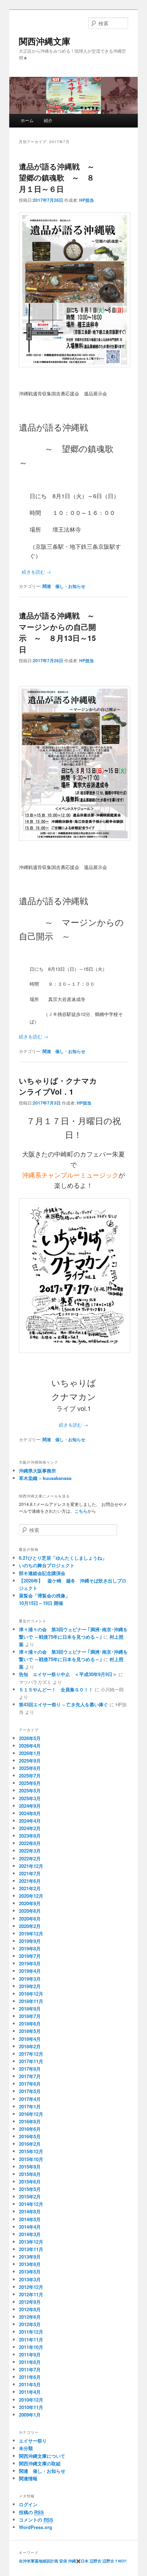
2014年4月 (30, 2227)
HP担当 (87, 200)
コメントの (36, 2520)
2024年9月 (30, 1806)
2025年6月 (30, 1783)
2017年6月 (30, 2084)
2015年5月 (30, 2189)
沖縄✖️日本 (78, 2561)
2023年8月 (30, 1836)
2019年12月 (31, 1934)
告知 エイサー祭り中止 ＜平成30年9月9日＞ (68, 1674)
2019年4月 (30, 1971)
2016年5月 (30, 2136)
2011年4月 (30, 2392)
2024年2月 (30, 1828)
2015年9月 (30, 2167)
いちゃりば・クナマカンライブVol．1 (58, 1086)
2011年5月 (30, 2384)
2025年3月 (30, 1798)
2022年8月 (30, 1843)
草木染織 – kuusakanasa (45, 1478)
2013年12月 (31, 2242)
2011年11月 (31, 2340)
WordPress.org (36, 2527)
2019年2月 (30, 1986)
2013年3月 (30, 2279)
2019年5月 (30, 1963)
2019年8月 (30, 1948)
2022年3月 (30, 1851)
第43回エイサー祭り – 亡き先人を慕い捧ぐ (64, 1704)
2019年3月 (30, 1979)
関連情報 (28, 2478)
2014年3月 (30, 2234)
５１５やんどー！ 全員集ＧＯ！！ (56, 1689)
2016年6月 (30, 2129)
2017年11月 (31, 2061)
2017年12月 (31, 2054)
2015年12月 (31, 2151)
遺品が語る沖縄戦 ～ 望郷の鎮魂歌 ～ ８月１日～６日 (60, 177)
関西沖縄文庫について (42, 2456)
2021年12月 (31, 1866)
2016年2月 (30, 2144)
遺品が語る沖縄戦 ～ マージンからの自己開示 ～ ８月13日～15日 (60, 632)
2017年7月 (30, 2076)
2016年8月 (30, 2121)
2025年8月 (30, 1768)
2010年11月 (31, 2407)
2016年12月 (31, 2114)
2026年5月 (30, 1738)
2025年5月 (30, 1790)
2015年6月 (30, 2182)
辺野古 (95, 2561)
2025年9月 (30, 1761)
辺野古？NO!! (115, 2561)
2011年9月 (30, 2354)
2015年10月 (31, 2159)
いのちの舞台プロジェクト (47, 1565)
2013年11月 (31, 2249)
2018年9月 (30, 2009)
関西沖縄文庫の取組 (40, 2463)
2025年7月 (30, 1776)
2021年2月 (30, 1888)
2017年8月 (30, 2069)
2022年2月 (30, 1858)
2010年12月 (31, 2400)
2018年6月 (30, 2024)
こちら (81, 1511)
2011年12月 (31, 2332)
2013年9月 (30, 2257)
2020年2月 (30, 1926)
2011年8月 (30, 2362)
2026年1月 (30, 1753)
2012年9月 (30, 2302)
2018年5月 (30, 2031)
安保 (63, 2561)
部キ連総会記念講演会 (42, 1573)
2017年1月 (30, 2106)
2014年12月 (31, 2204)
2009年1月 (30, 2415)
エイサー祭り (33, 2441)
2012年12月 (31, 2287)
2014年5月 (30, 2219)
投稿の (31, 2512)
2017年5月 (30, 2091)
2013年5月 (30, 2272)
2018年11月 (31, 2001)
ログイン (28, 2504)
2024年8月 (30, 1813)
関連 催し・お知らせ (64, 586)
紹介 (48, 120)
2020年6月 (30, 1919)
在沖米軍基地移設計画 (39, 2561)
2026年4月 (30, 1746)
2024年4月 (30, 1821)
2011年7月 (30, 2369)
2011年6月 (30, 2377)
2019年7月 (30, 1956)
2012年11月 (31, 2294)
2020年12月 (31, 1896)
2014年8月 (30, 2211)
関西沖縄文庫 (45, 41)
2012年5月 (30, 2324)
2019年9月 (30, 1941)
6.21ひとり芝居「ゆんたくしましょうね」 (63, 1558)
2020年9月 (30, 1903)
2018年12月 (31, 1994)
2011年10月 (31, 2347)
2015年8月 (30, 2174)
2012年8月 (30, 2309)
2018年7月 (30, 2016)
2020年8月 (30, 1911)
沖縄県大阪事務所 (37, 1471)
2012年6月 (30, 2317)
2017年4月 (30, 2099)
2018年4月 (30, 2039)
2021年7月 (30, 1873)
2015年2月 (30, 2196)
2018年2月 (30, 2046)
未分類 (26, 2448)
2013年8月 (30, 2264)
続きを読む (36, 572)
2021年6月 (30, 1881)
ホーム (27, 120)
